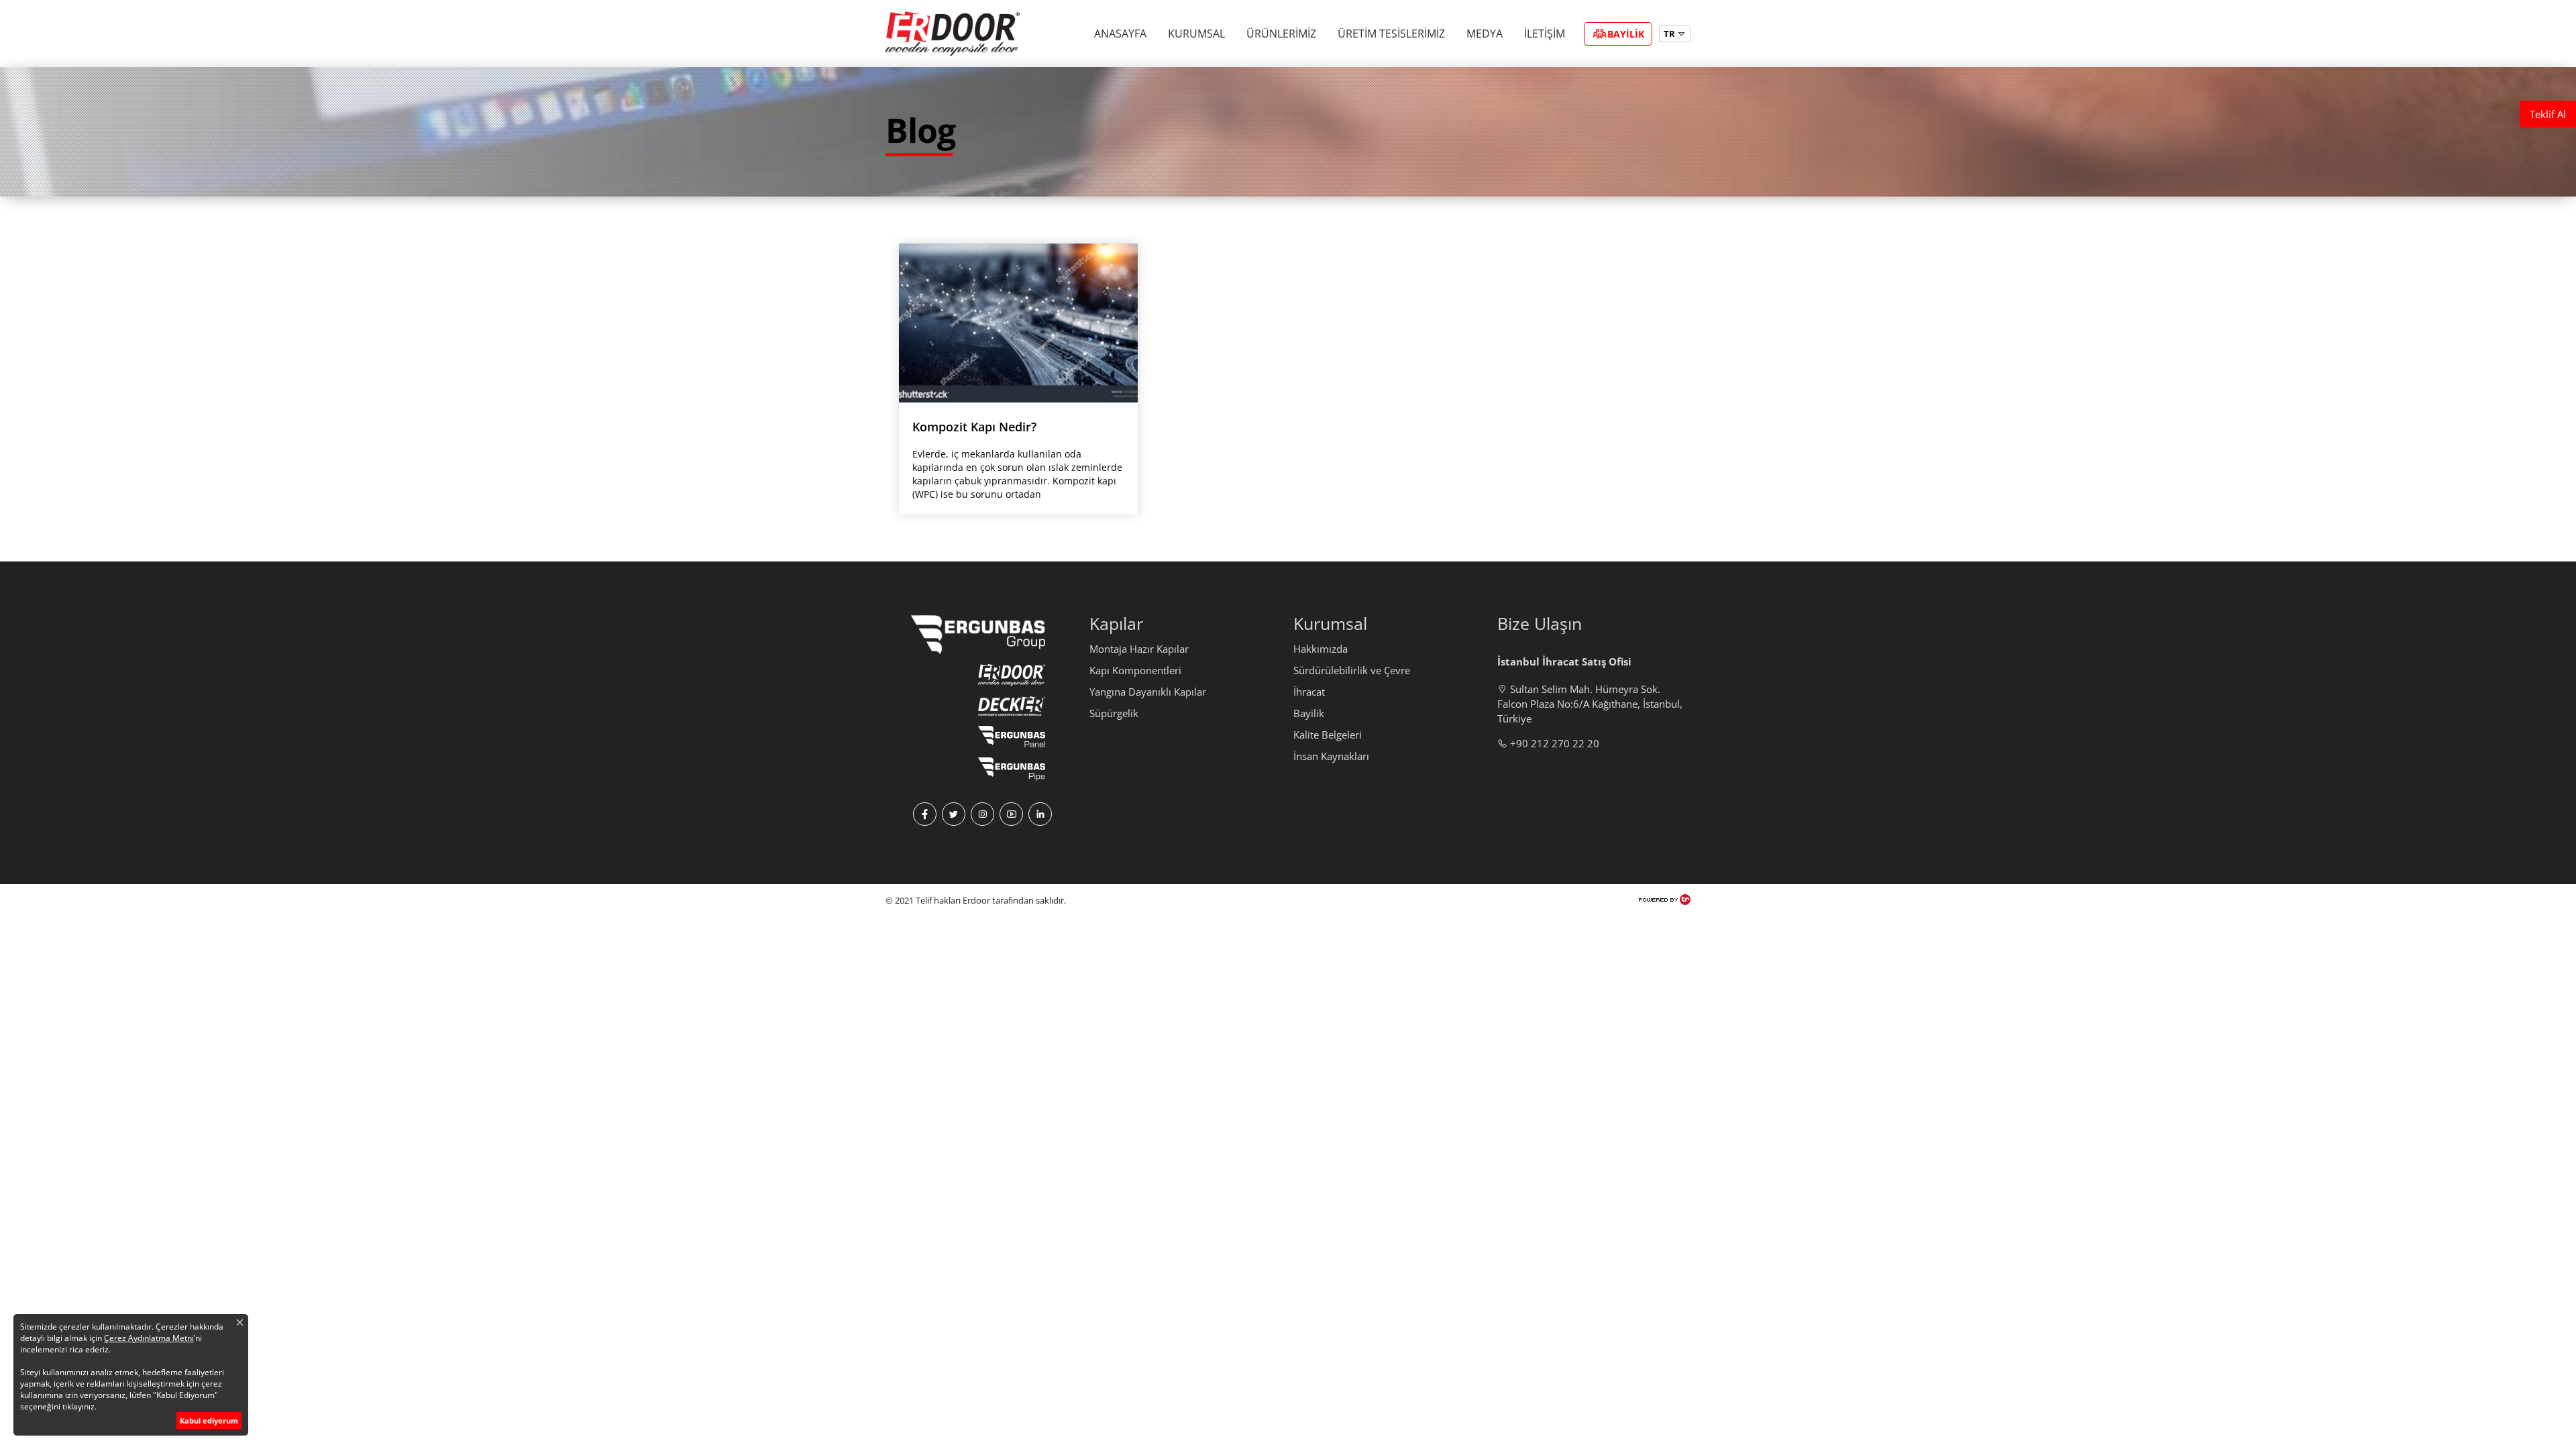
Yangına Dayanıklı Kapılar (1148, 692)
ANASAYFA (1120, 34)
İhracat (1309, 692)
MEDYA (1485, 34)
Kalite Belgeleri (1328, 735)
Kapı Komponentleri (1135, 670)
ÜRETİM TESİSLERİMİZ (1391, 34)
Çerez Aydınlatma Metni (149, 1338)
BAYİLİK (1626, 34)
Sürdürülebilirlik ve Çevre (1352, 670)
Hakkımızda (1321, 649)
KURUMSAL (1196, 34)
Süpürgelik (1114, 713)
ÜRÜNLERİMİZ (1281, 34)
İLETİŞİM (1545, 34)
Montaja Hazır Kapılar (1139, 649)
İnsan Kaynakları (1331, 756)
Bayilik (1309, 713)
